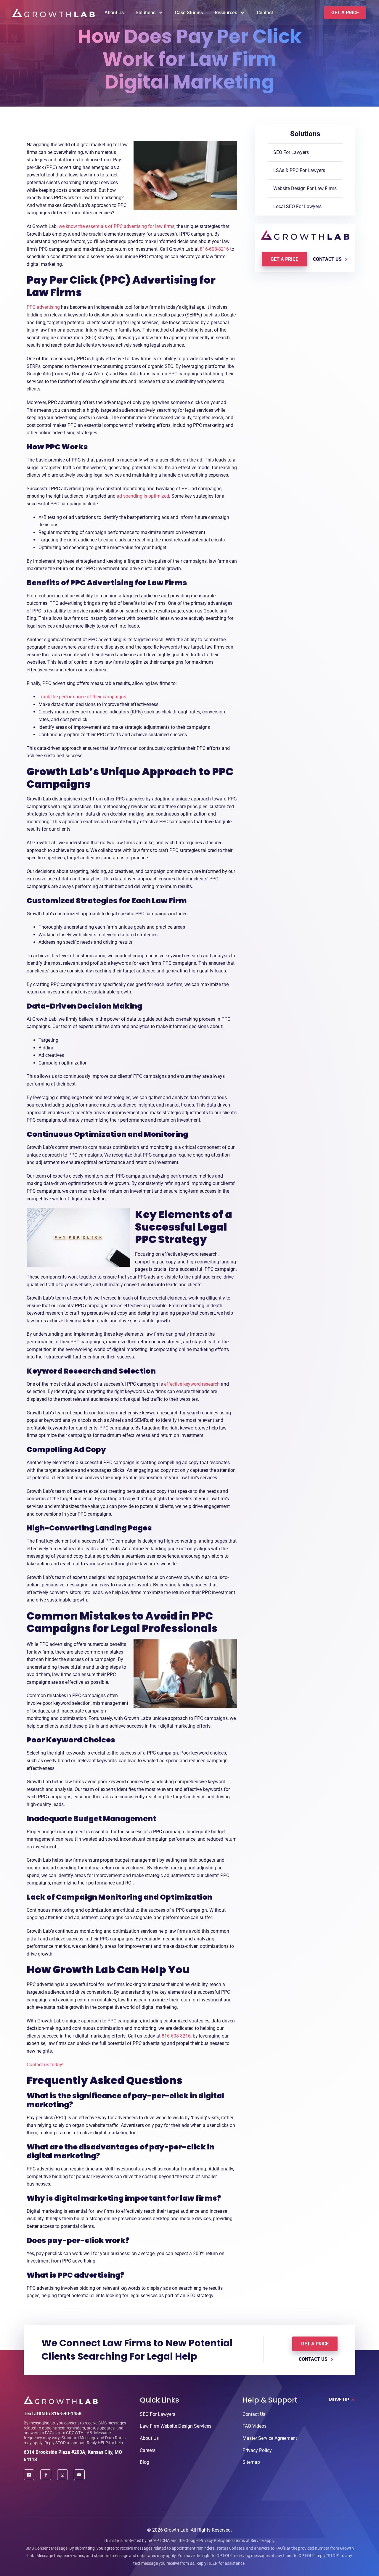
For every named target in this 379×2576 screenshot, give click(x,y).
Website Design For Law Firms (305, 188)
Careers (148, 2450)
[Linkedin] (29, 2475)
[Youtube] (79, 2475)
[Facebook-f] (46, 2475)
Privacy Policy (257, 2450)
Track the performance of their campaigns (82, 697)
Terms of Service (249, 2540)
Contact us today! (46, 2065)
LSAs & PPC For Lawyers (299, 170)
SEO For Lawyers (291, 152)
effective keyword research (192, 1384)
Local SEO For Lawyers (297, 206)
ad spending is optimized (143, 496)
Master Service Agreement (270, 2438)
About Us (114, 13)
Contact (265, 13)
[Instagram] (62, 2475)
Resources (226, 13)
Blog (144, 2462)
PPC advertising (43, 307)
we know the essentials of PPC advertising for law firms (117, 226)
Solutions (146, 13)
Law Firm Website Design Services (176, 2426)
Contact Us (254, 2414)
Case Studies (189, 13)
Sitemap (251, 2462)
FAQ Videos (254, 2426)
